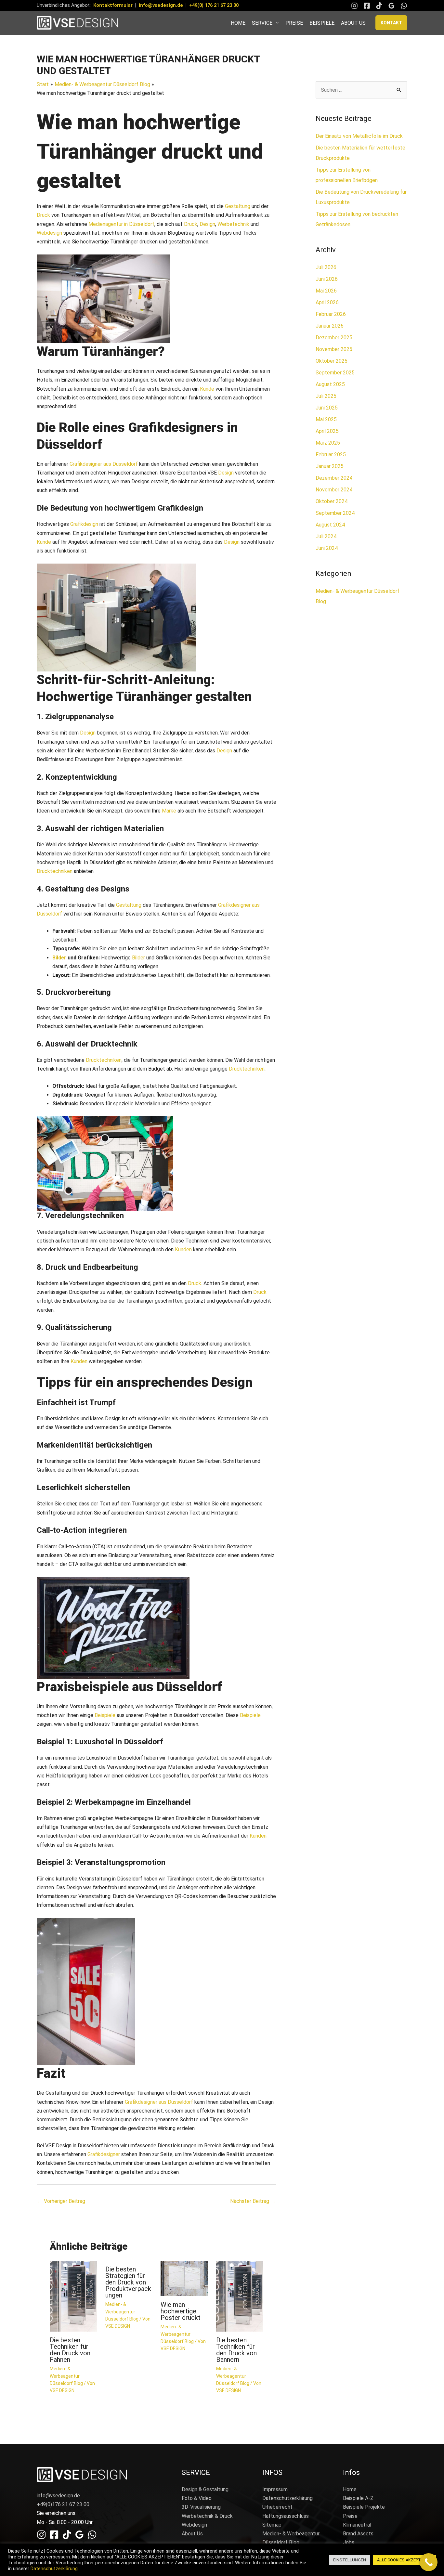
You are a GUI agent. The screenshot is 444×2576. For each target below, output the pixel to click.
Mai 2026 (326, 291)
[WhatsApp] (404, 6)
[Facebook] (367, 6)
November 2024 (334, 490)
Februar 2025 (331, 455)
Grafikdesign (84, 524)
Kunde (207, 389)
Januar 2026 (330, 326)
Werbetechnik (233, 224)
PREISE (294, 23)
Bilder (59, 958)
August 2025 (330, 384)
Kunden (183, 1249)
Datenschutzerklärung (287, 2498)
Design (207, 224)
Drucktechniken (55, 871)
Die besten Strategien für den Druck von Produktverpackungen (128, 2282)
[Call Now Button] (429, 2562)
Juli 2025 (326, 396)
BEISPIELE (322, 23)
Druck (43, 215)
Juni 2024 (327, 548)
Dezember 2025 (334, 338)
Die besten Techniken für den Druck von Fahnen (70, 2350)
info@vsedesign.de (161, 5)
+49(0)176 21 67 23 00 (63, 2504)
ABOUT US (353, 23)
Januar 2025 (330, 466)
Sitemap (272, 2525)
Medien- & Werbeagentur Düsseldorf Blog (66, 2376)
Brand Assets (358, 2534)
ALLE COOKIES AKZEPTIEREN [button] (405, 2560)
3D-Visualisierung (201, 2507)
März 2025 (328, 443)
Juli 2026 (326, 267)
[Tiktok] (379, 6)
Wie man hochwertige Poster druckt (181, 2311)
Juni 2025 (327, 408)
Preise (350, 2516)
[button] (391, 23)
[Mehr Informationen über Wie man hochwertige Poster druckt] (184, 2278)
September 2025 (335, 373)
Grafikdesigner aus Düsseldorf (104, 464)
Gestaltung (238, 206)
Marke (169, 811)
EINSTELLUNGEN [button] (350, 2560)
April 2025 (327, 431)
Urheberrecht (277, 2507)
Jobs (349, 2542)
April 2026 (327, 302)
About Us (192, 2534)
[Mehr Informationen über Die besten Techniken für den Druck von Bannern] (240, 2296)
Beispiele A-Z (358, 2498)
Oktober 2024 (332, 501)
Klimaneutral (357, 2525)
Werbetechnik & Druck (207, 2516)
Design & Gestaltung (205, 2489)
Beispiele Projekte (364, 2507)
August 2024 (330, 525)
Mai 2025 (326, 419)
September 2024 (335, 513)
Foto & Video (197, 2498)
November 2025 (334, 349)
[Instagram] (354, 6)
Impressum (275, 2489)
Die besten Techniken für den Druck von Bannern (236, 2350)
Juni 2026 (327, 279)
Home (350, 2489)
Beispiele (105, 1715)
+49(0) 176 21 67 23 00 (214, 5)
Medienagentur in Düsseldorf (121, 224)
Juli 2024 (326, 536)
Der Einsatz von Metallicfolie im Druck (359, 136)
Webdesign (49, 233)
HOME (238, 23)
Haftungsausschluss (286, 2516)
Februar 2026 (331, 314)
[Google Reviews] (392, 6)
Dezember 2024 (334, 478)
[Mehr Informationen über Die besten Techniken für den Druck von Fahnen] (73, 2296)
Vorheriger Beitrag (61, 2201)
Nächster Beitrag (253, 2201)
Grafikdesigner (104, 2154)
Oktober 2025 (332, 361)
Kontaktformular (113, 5)
